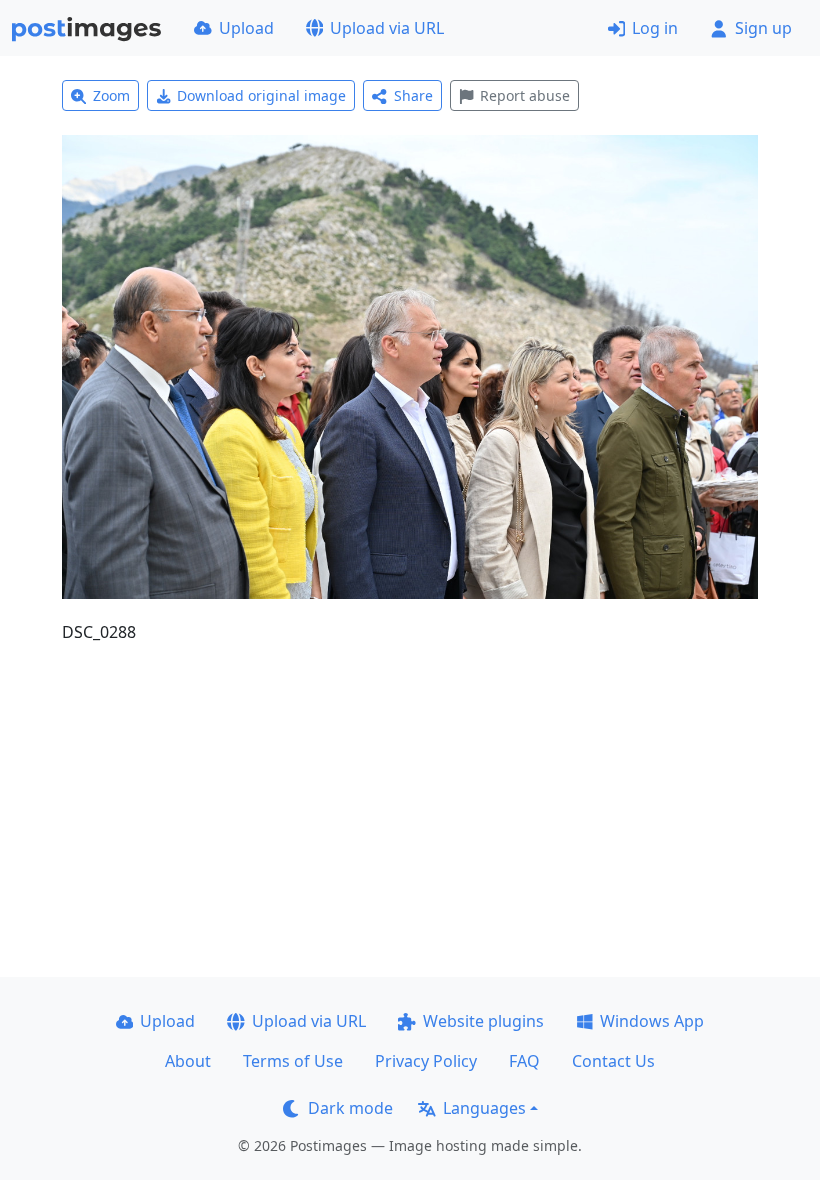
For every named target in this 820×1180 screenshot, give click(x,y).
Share (413, 95)
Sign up (763, 28)
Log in (655, 28)
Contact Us (613, 1061)
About (188, 1061)
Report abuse (525, 95)
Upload (246, 28)
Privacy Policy (426, 1061)
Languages (484, 1108)
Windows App (652, 1021)
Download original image (261, 95)
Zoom (111, 95)
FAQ (524, 1061)
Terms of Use (293, 1061)
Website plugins (483, 1021)
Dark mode (350, 1108)
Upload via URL (387, 28)
